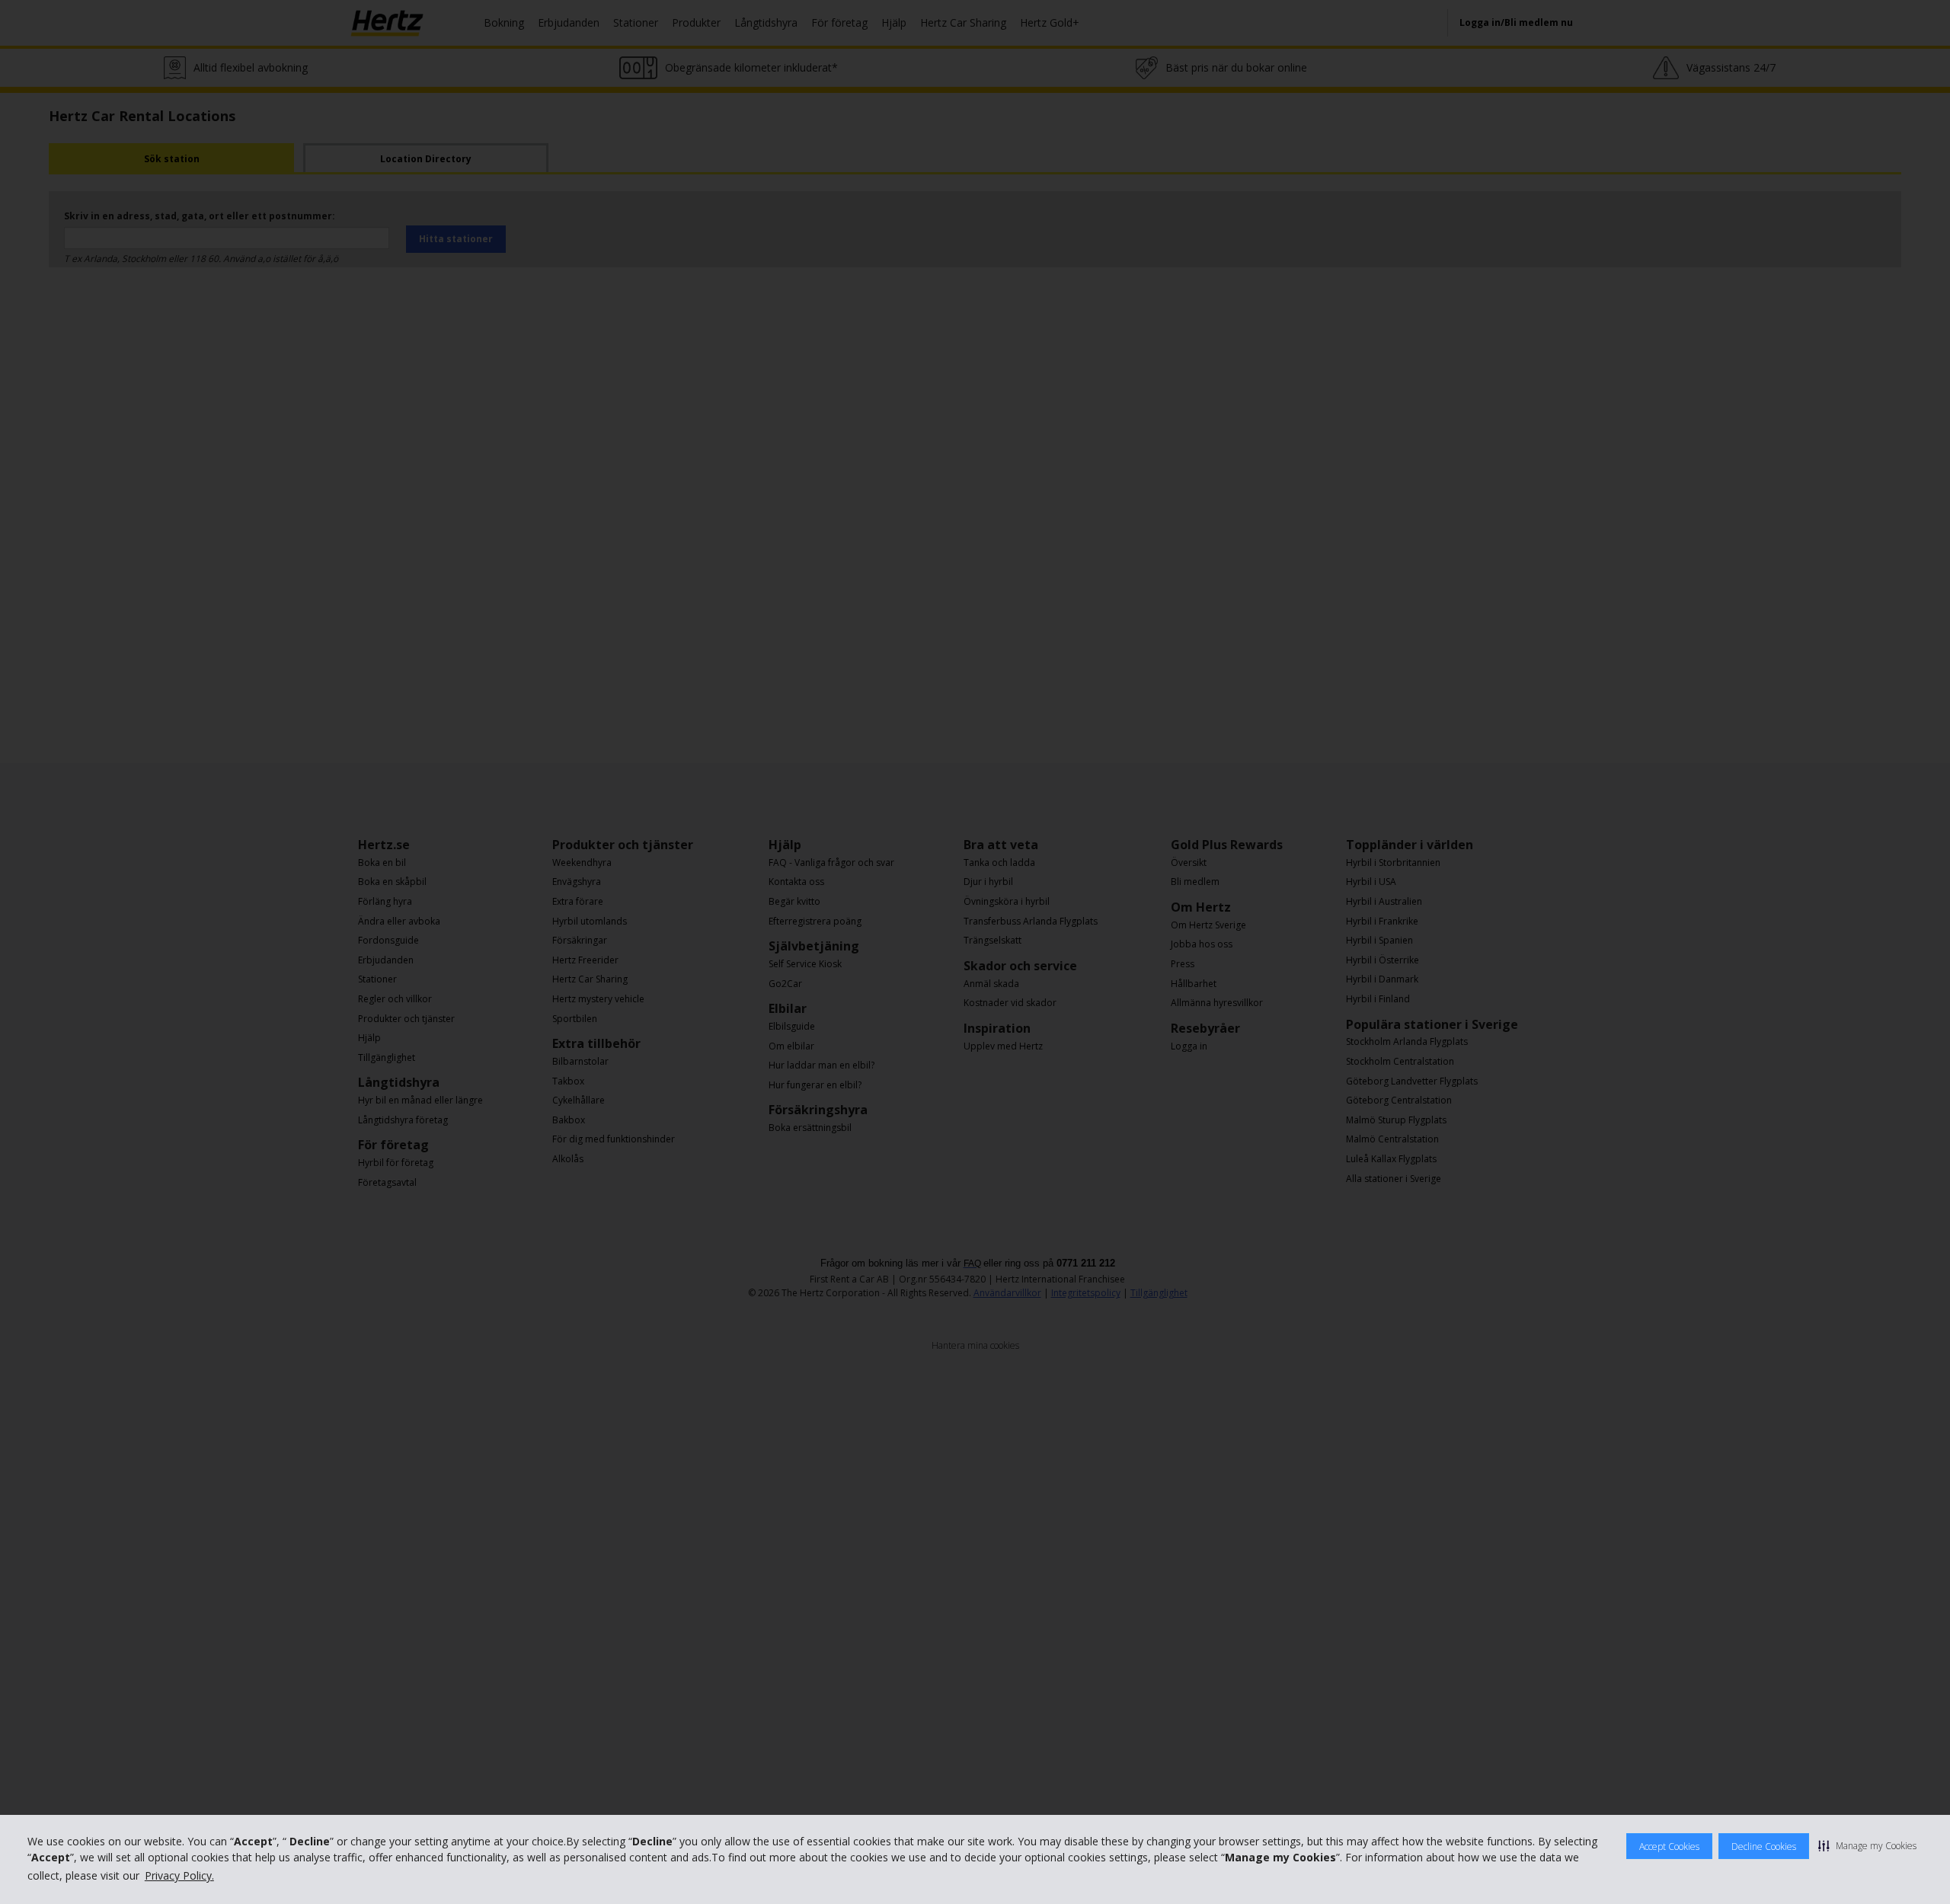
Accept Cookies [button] (1669, 1846)
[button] (1867, 1845)
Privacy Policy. (179, 1875)
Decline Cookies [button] (1764, 1846)
